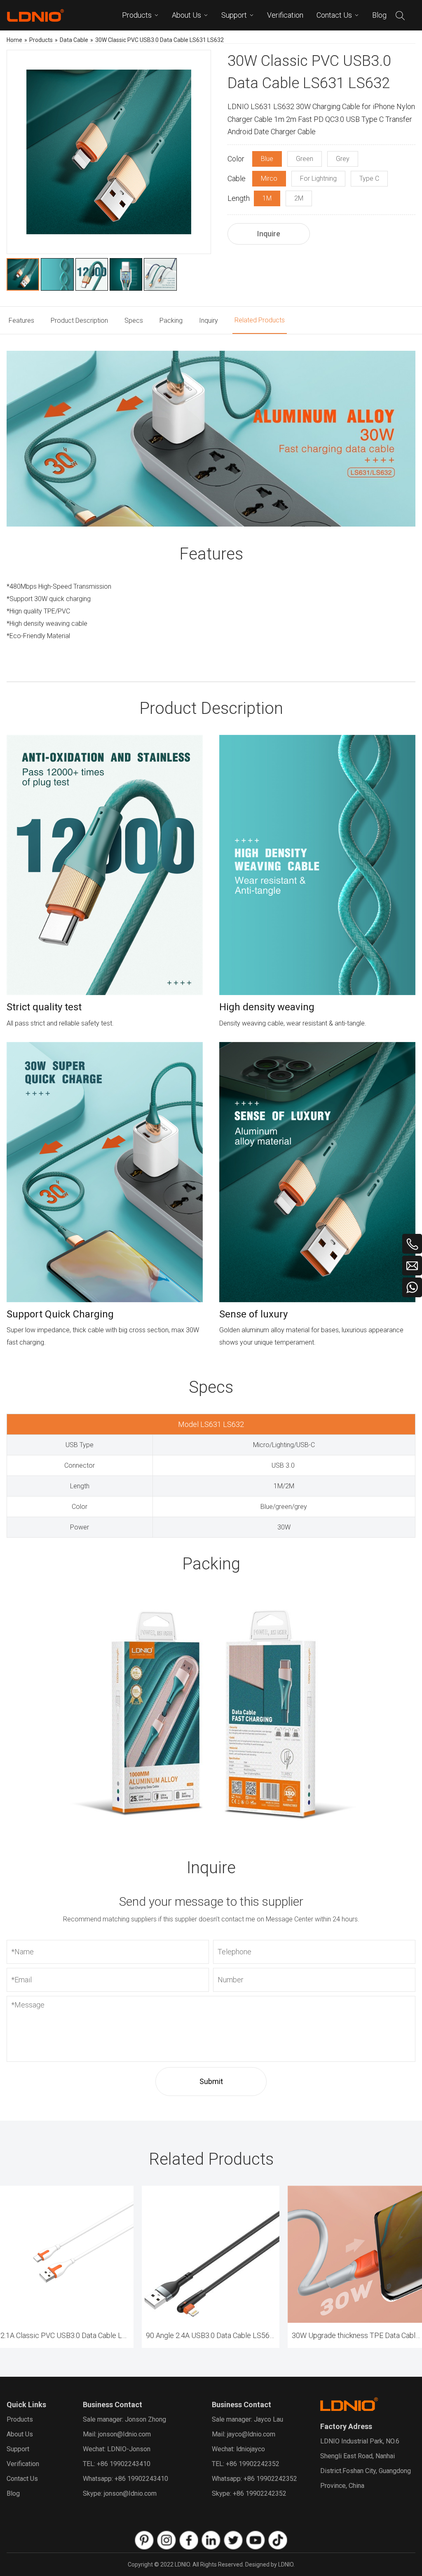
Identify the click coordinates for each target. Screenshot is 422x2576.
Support (18, 2449)
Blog (13, 2493)
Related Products (260, 320)
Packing (171, 321)
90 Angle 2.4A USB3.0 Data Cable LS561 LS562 (212, 2335)
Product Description (79, 321)
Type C (369, 178)
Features (21, 321)
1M (267, 198)
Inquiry (209, 321)
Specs (134, 321)
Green (305, 159)
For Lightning (318, 178)
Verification (23, 2464)
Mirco (269, 178)
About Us (20, 2434)
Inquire (269, 234)
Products (20, 2419)
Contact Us (22, 2479)
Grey (343, 159)
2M (299, 198)
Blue (267, 159)
